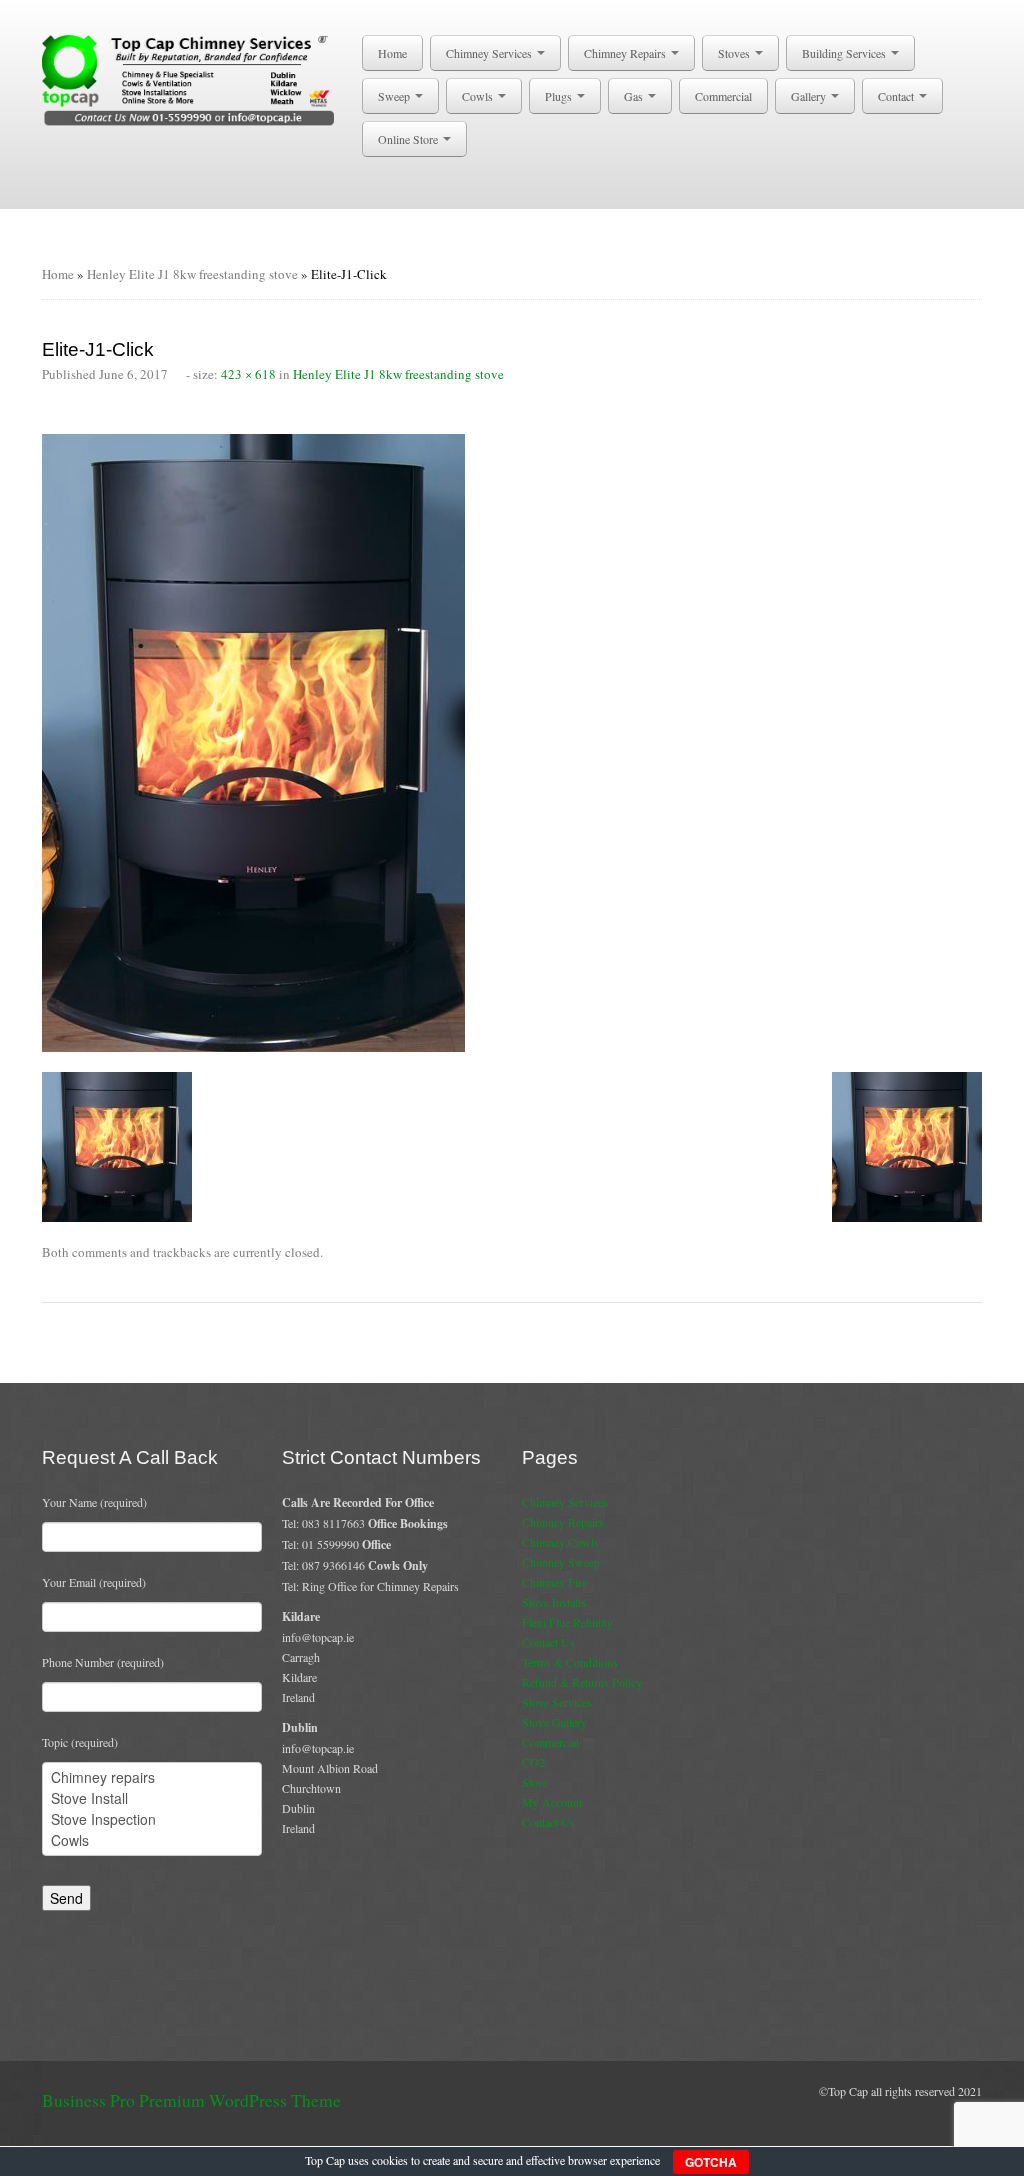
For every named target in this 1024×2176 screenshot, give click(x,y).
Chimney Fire (554, 1582)
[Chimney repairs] (152, 1777)
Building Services (845, 53)
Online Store (409, 139)
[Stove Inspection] (152, 1819)
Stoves (735, 53)
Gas (635, 96)
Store (534, 1782)
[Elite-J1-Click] (253, 741)
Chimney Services (490, 53)
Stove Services (557, 1702)
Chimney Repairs (626, 53)
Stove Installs (554, 1602)
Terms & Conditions (570, 1662)
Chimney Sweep (561, 1562)
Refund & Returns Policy (582, 1682)
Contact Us (548, 1642)
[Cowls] (152, 1840)
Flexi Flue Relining (567, 1622)
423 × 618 (248, 374)
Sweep (395, 96)
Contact (897, 96)
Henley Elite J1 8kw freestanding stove (192, 274)
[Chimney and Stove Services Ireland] (192, 79)
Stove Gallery (554, 1722)
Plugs (560, 96)
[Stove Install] (152, 1798)
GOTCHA (711, 2162)
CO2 (533, 1762)
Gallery (810, 96)
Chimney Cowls (560, 1542)
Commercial (723, 96)
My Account (552, 1802)
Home (392, 53)
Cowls (479, 96)
